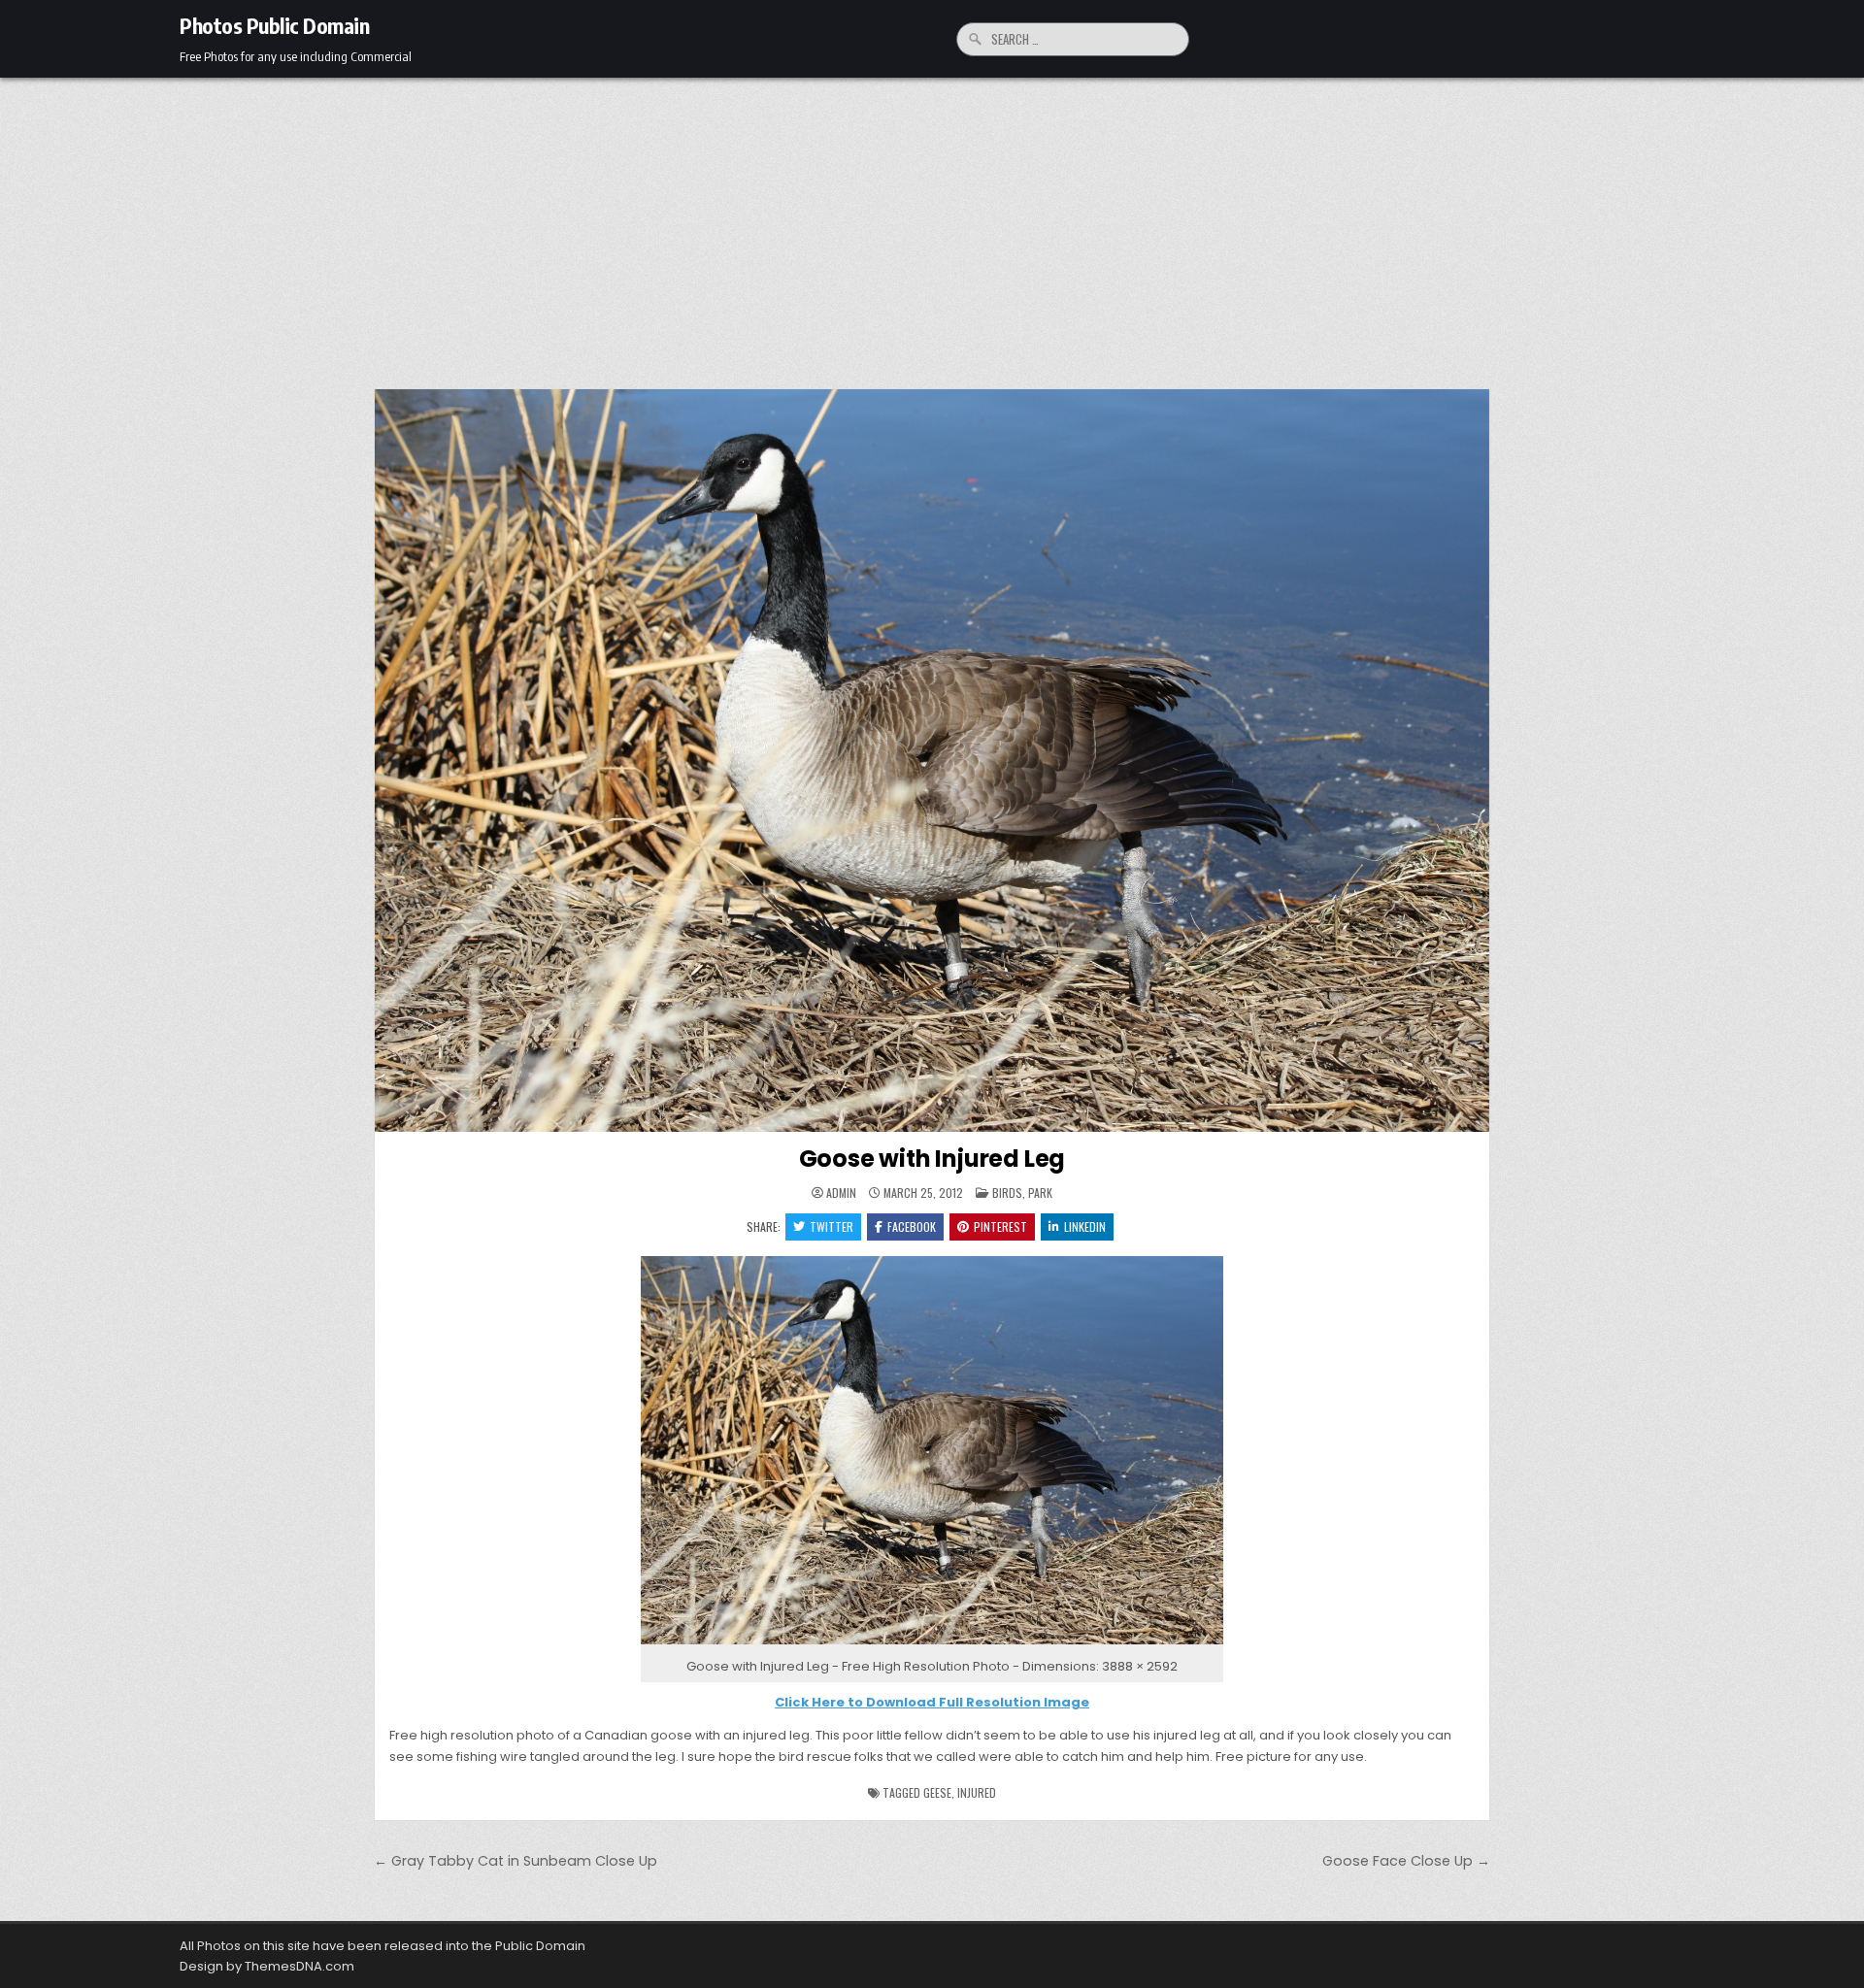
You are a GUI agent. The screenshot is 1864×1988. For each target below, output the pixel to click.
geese (937, 1792)
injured (977, 1792)
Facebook (912, 1226)
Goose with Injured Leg (932, 1159)
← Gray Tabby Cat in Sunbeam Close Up (516, 1861)
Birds (1007, 1193)
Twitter (832, 1226)
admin (841, 1193)
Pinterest (1000, 1226)
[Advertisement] (932, 223)
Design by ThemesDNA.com (267, 1966)
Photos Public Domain (274, 25)
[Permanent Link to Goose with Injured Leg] (932, 761)
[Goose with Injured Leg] (932, 1645)
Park (1040, 1193)
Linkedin (1085, 1226)
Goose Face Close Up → (1406, 1861)
